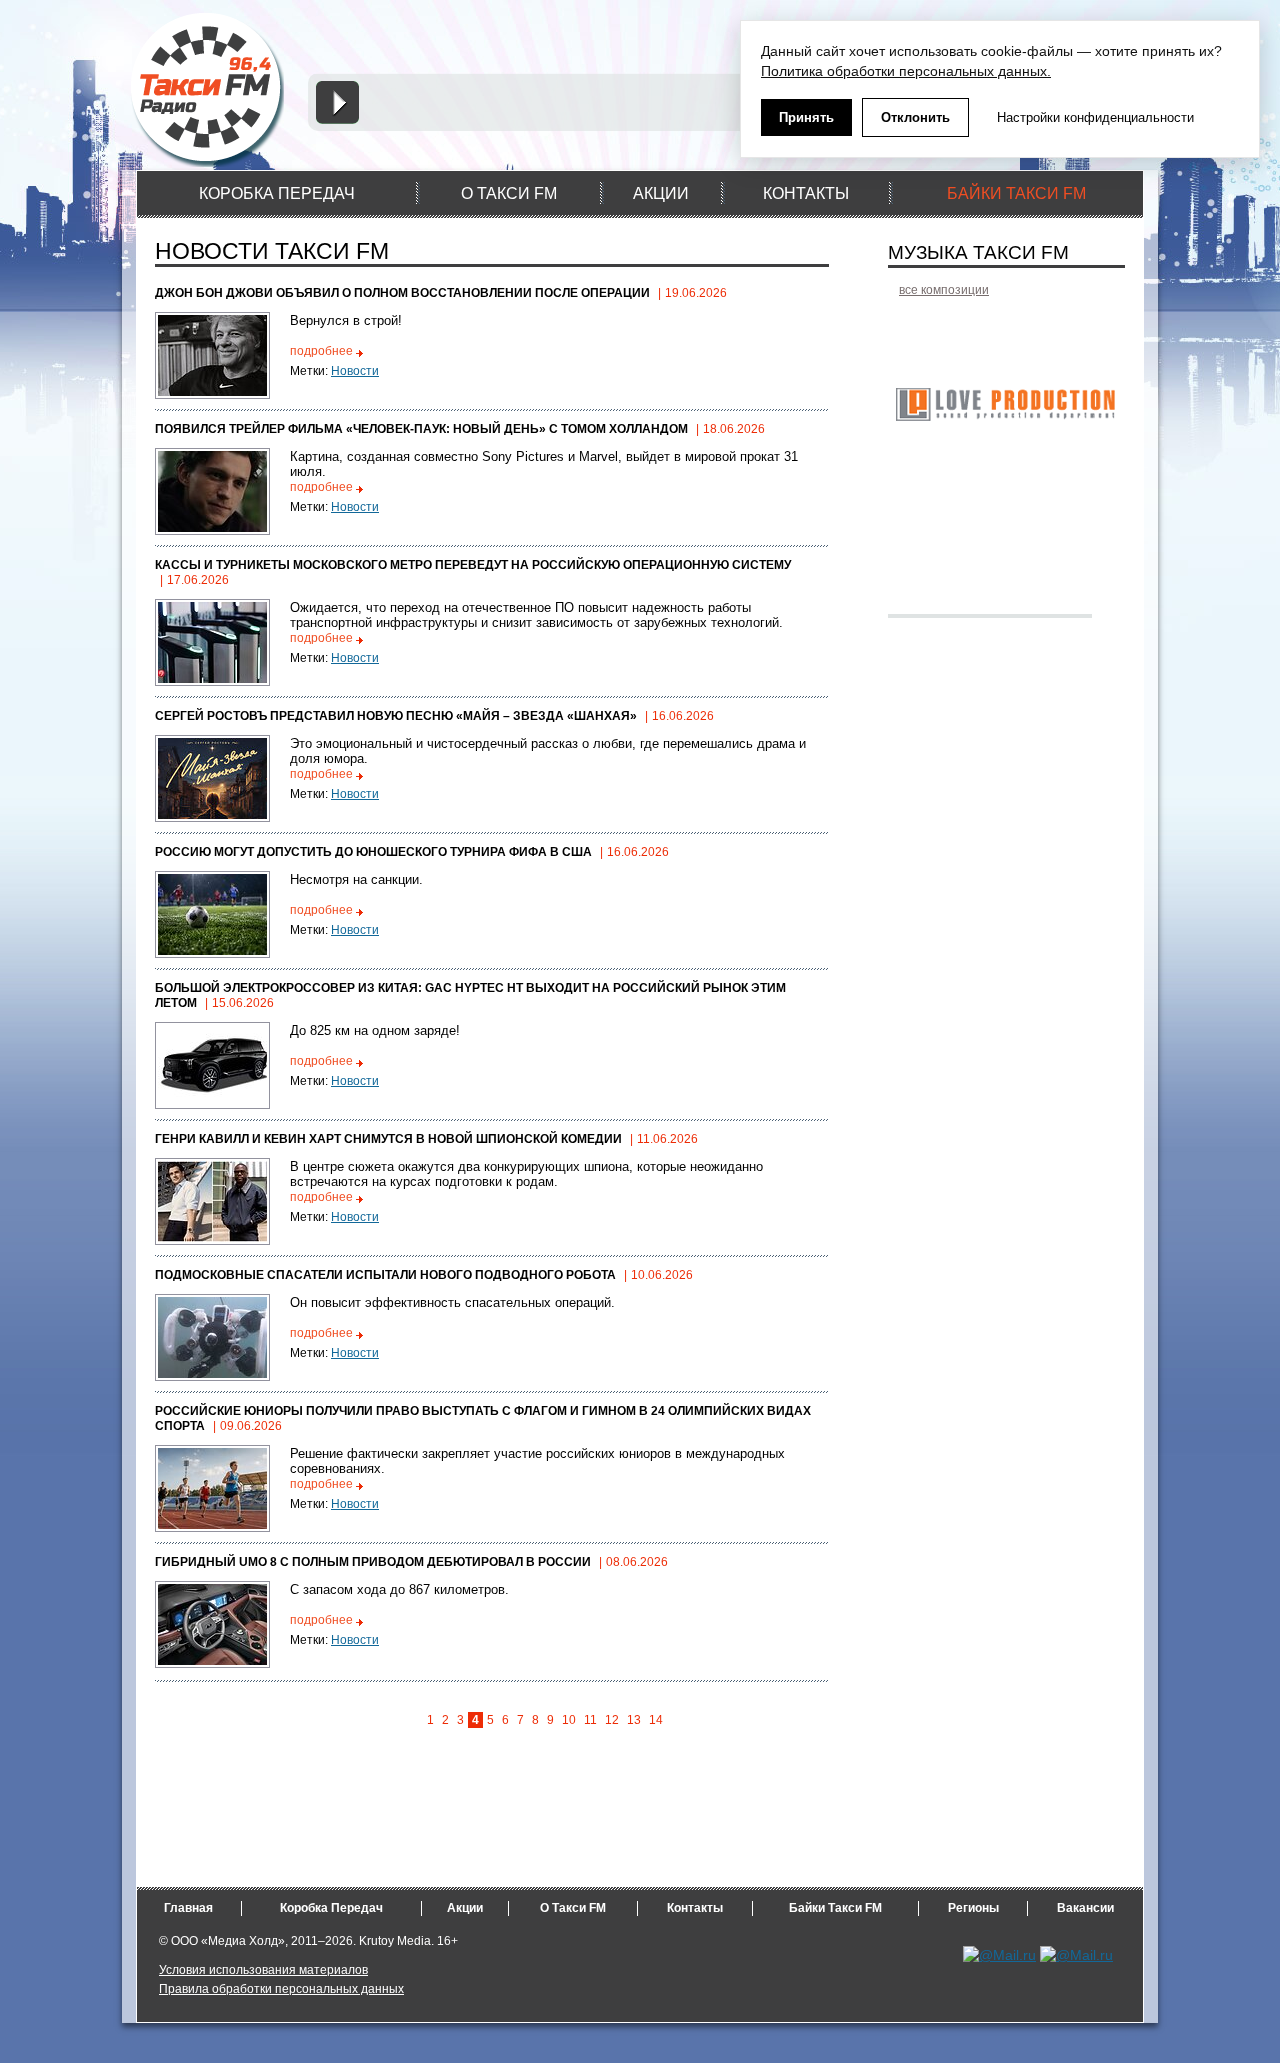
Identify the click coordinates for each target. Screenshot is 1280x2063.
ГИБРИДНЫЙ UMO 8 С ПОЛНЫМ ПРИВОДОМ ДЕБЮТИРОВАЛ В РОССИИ (373, 1562)
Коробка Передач (331, 1908)
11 (590, 1720)
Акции (465, 1908)
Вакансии (1085, 1908)
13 (634, 1720)
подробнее (321, 351)
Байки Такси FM (835, 1908)
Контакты (695, 1908)
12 (612, 1720)
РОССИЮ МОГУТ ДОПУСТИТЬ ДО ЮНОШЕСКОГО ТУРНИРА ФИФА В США (373, 852)
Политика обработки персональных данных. (906, 71)
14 (656, 1720)
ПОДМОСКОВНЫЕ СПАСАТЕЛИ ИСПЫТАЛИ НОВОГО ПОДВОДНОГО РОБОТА (385, 1275)
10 (569, 1720)
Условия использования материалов (263, 1970)
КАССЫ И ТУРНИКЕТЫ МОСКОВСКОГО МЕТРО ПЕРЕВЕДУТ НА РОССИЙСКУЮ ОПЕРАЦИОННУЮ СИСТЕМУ (473, 565)
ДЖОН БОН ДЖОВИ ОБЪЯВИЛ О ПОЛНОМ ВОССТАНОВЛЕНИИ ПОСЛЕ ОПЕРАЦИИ (402, 293)
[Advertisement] (622, 1842)
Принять (806, 117)
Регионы (973, 1908)
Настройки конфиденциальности (1095, 117)
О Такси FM (573, 1908)
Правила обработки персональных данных (281, 1989)
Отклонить (915, 117)
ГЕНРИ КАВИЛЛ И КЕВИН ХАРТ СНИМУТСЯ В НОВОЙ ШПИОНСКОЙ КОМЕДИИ (388, 1139)
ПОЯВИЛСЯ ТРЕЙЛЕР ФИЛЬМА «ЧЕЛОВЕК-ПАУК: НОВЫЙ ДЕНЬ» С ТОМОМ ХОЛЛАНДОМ (421, 429)
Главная (188, 1908)
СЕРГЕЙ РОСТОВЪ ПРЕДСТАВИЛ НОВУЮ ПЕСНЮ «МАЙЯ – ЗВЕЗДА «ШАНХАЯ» (396, 716)
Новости (355, 371)
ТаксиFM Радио (209, 89)
